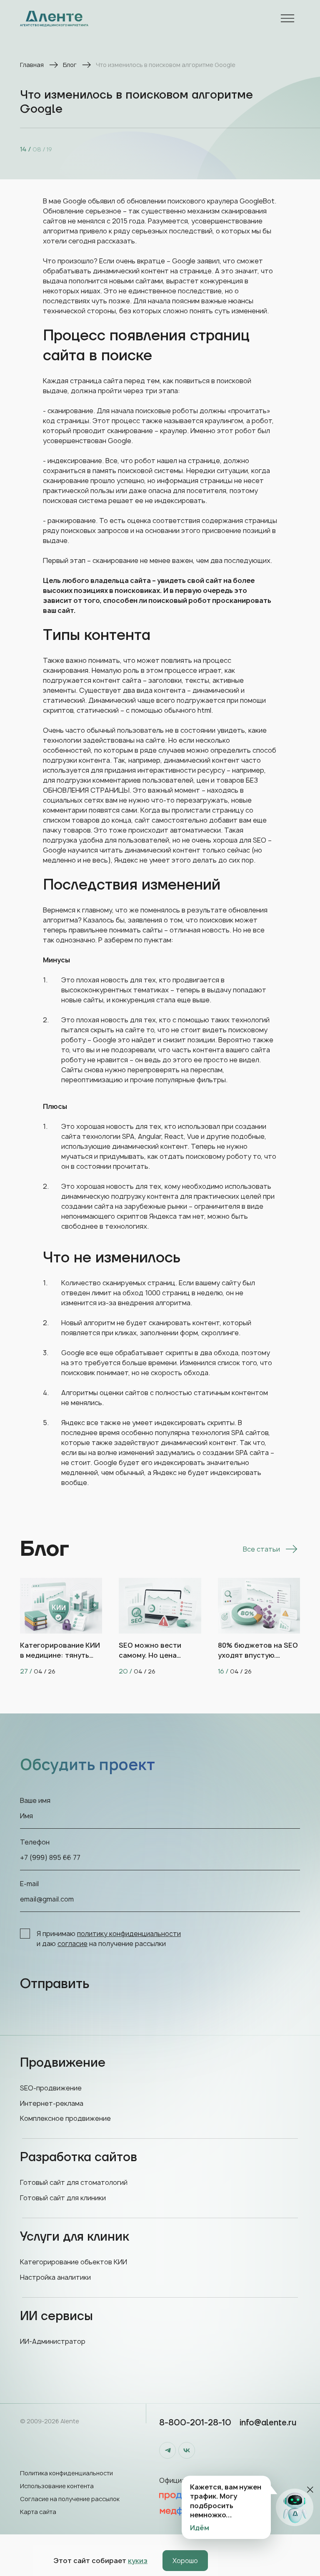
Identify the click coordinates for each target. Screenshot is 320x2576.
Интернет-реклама (52, 2103)
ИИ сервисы (56, 2316)
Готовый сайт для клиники (63, 2198)
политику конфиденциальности (129, 1934)
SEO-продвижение (51, 2088)
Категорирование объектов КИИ (74, 2262)
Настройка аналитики (55, 2277)
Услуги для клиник (75, 2237)
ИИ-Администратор (53, 2341)
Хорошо (185, 2561)
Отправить (55, 1984)
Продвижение (63, 2063)
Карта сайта (38, 2512)
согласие (72, 1944)
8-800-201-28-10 (195, 2423)
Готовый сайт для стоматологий (74, 2182)
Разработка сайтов (79, 2157)
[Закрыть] (310, 2490)
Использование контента (57, 2486)
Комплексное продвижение (65, 2118)
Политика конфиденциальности (66, 2473)
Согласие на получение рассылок (70, 2499)
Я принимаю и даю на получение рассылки (109, 1939)
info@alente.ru (268, 2423)
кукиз (138, 2561)
